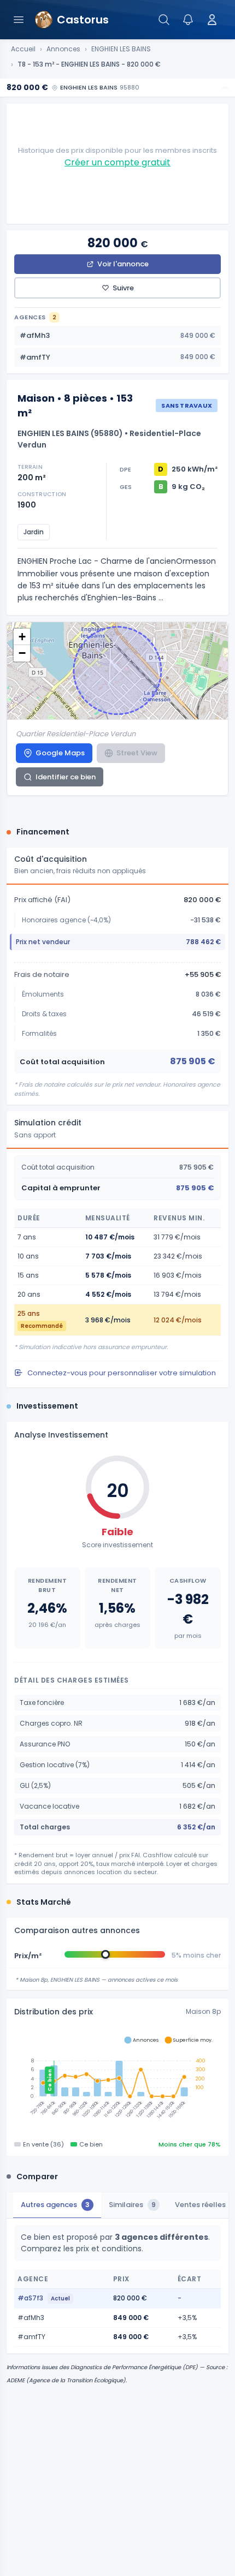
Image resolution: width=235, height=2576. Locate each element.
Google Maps (60, 753)
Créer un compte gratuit (117, 162)
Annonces (63, 49)
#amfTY (117, 357)
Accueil (23, 49)
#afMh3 (117, 335)
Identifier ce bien (66, 777)
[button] (22, 637)
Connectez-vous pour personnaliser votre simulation (122, 1373)
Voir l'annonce (123, 264)
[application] (117, 2080)
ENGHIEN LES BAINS (121, 49)
